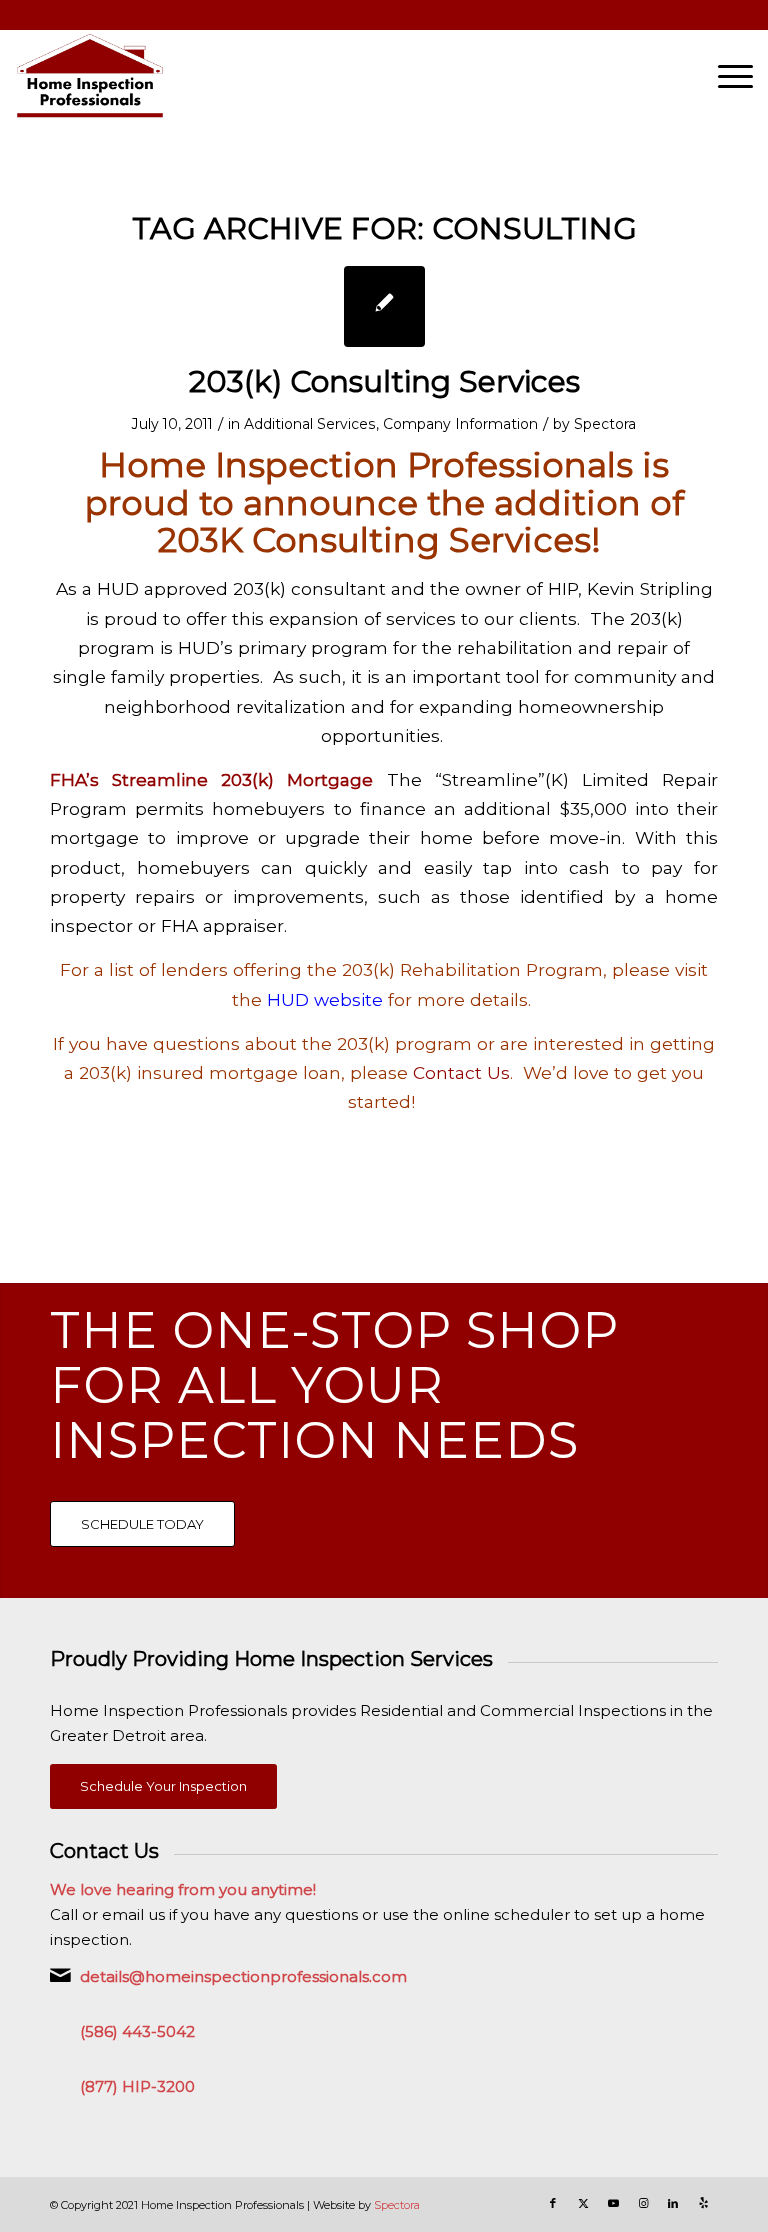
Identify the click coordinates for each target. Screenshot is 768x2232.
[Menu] (725, 76)
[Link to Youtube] (613, 2203)
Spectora (605, 424)
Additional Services (310, 424)
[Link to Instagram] (643, 2203)
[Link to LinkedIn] (673, 2203)
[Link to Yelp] (703, 2203)
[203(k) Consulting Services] (384, 306)
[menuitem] (725, 76)
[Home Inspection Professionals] (90, 76)
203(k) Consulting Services (384, 381)
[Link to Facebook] (553, 2203)
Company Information (460, 424)
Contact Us (461, 1072)
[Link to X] (583, 2203)
